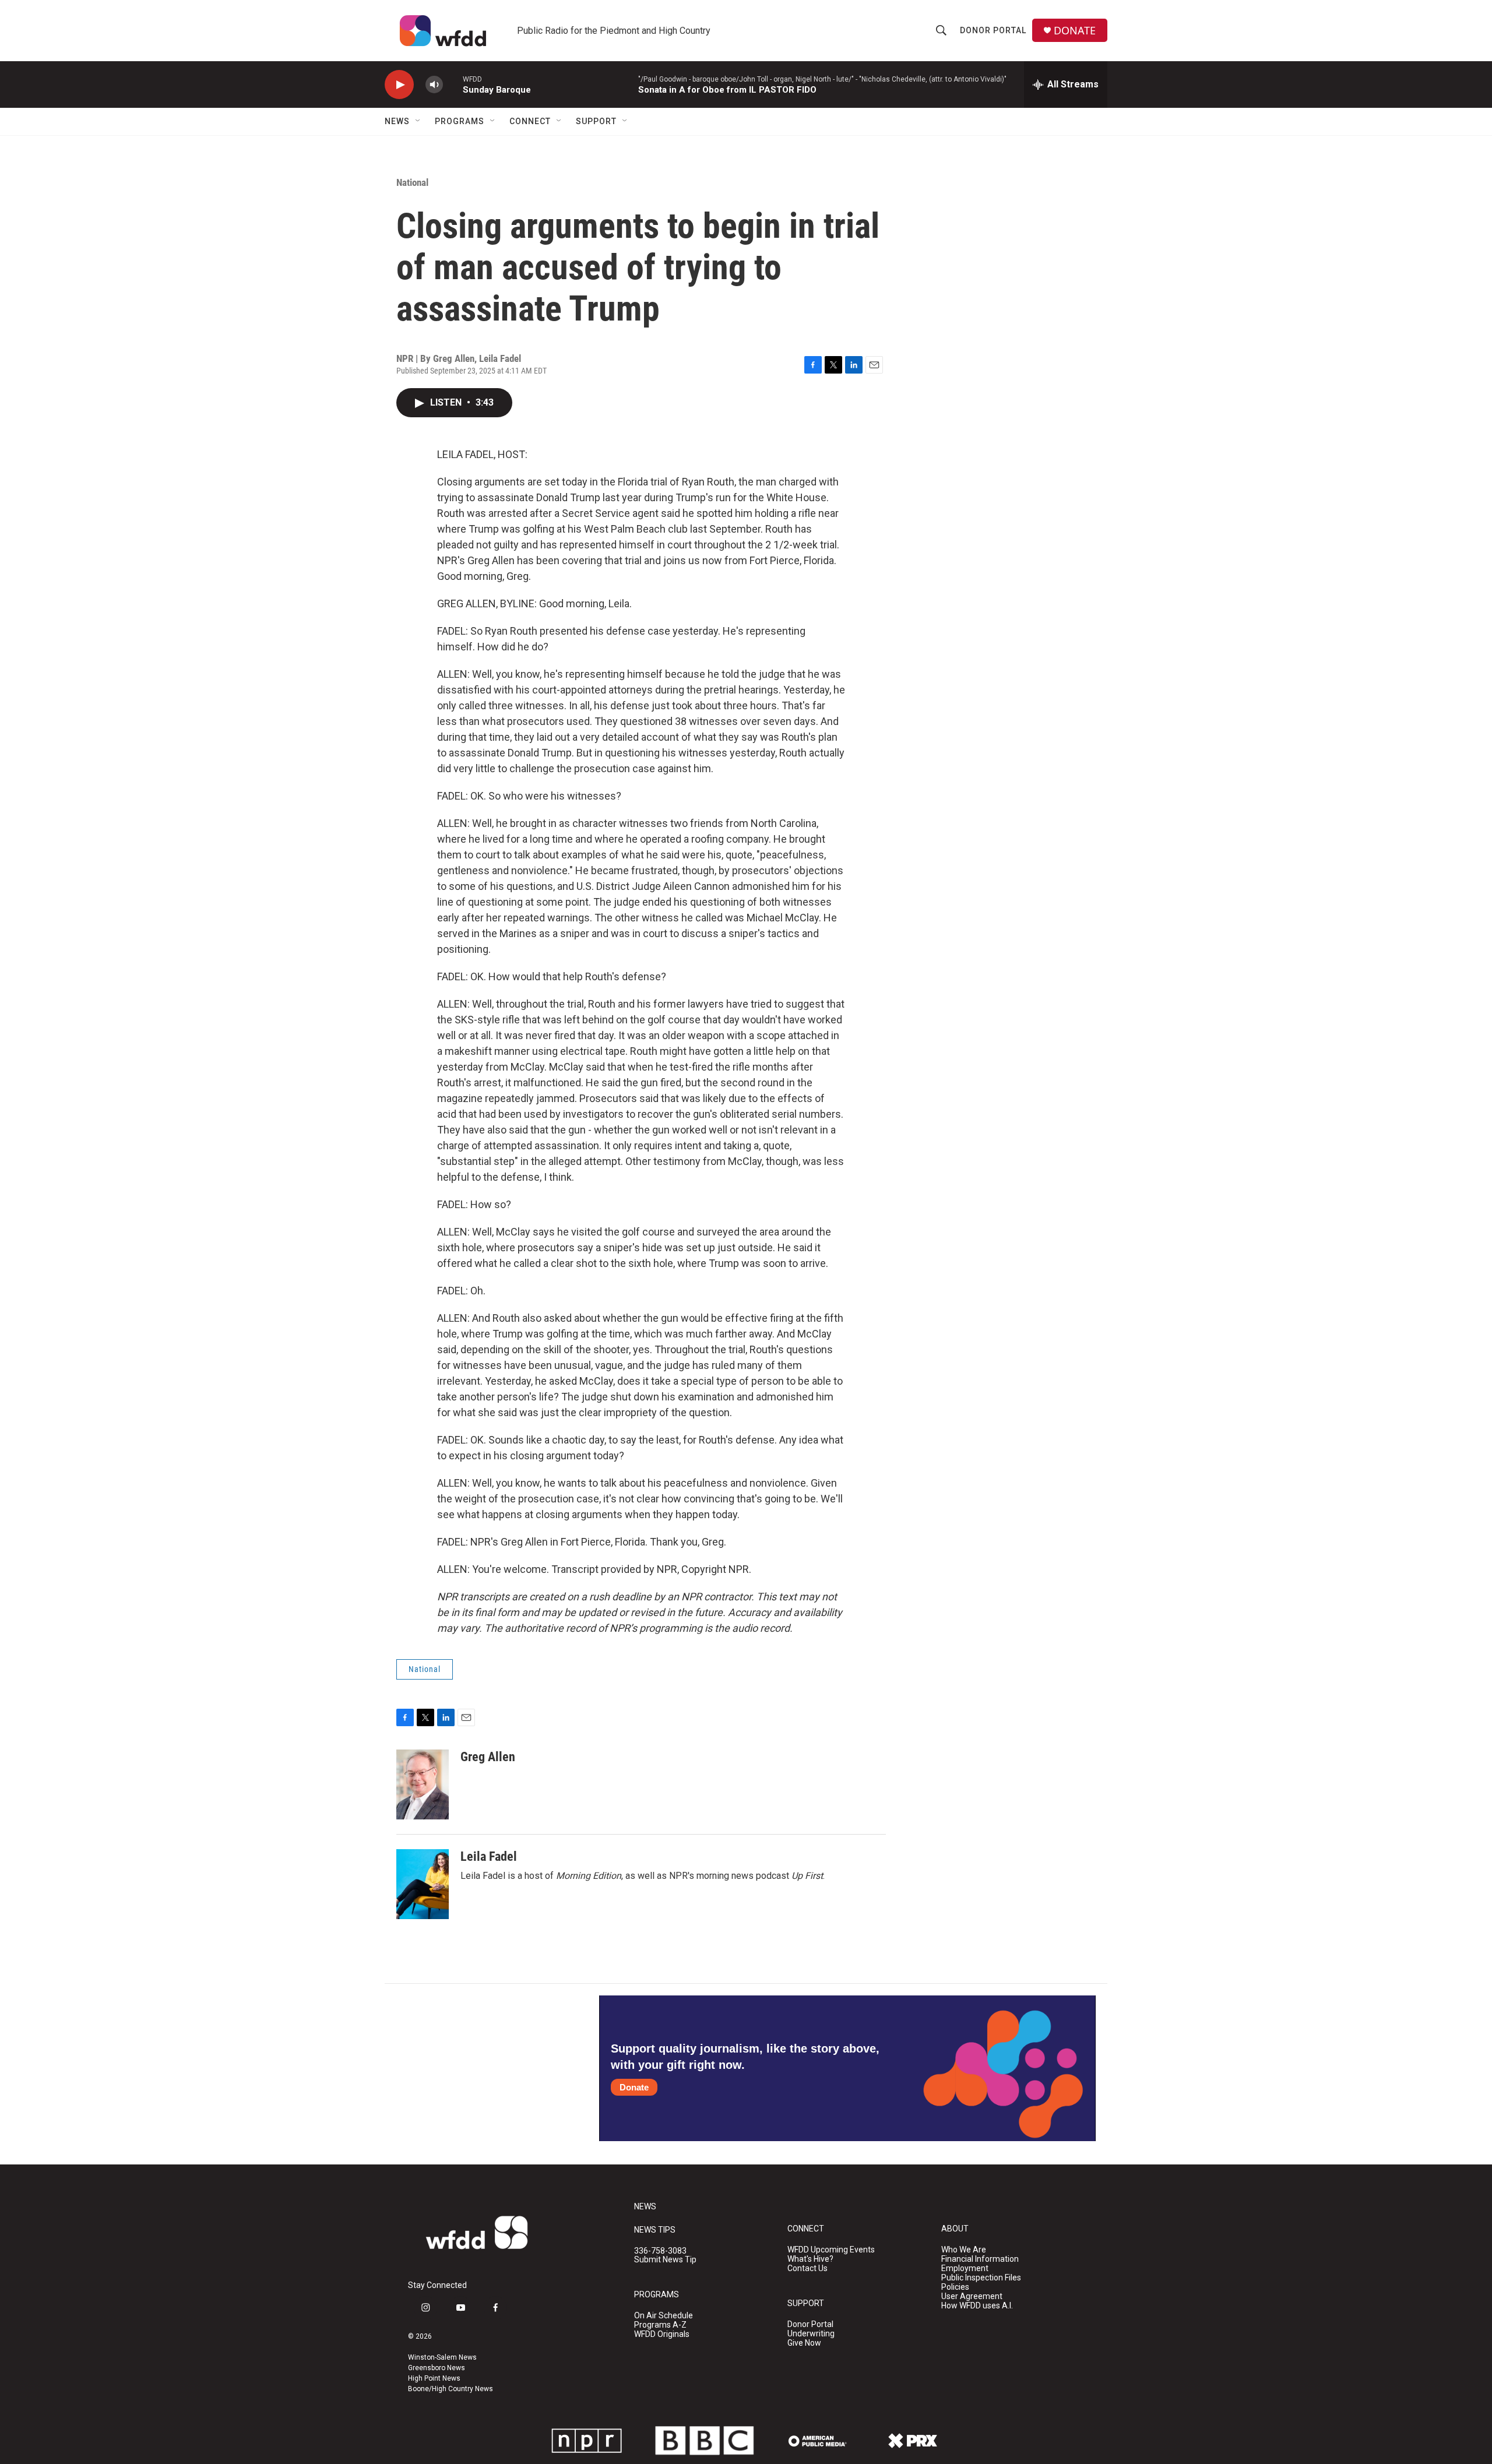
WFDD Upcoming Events (831, 2250)
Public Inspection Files (981, 2278)
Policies (955, 2287)
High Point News (434, 2378)
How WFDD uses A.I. (977, 2306)
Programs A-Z (660, 2325)
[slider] (453, 84)
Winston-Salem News (442, 2357)
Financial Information (980, 2259)
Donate (634, 2087)
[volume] (434, 85)
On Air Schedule (664, 2316)
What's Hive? (810, 2259)
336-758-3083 (660, 2251)
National (412, 182)
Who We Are (964, 2250)
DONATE (1075, 31)
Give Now (804, 2343)
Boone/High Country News (451, 2389)
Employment (965, 2268)
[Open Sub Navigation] (418, 121)
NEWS (645, 2207)
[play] (399, 85)
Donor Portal (993, 30)
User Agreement (972, 2296)
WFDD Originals (662, 2334)
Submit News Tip (665, 2260)
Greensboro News (437, 2368)
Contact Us (807, 2268)
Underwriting (811, 2334)
